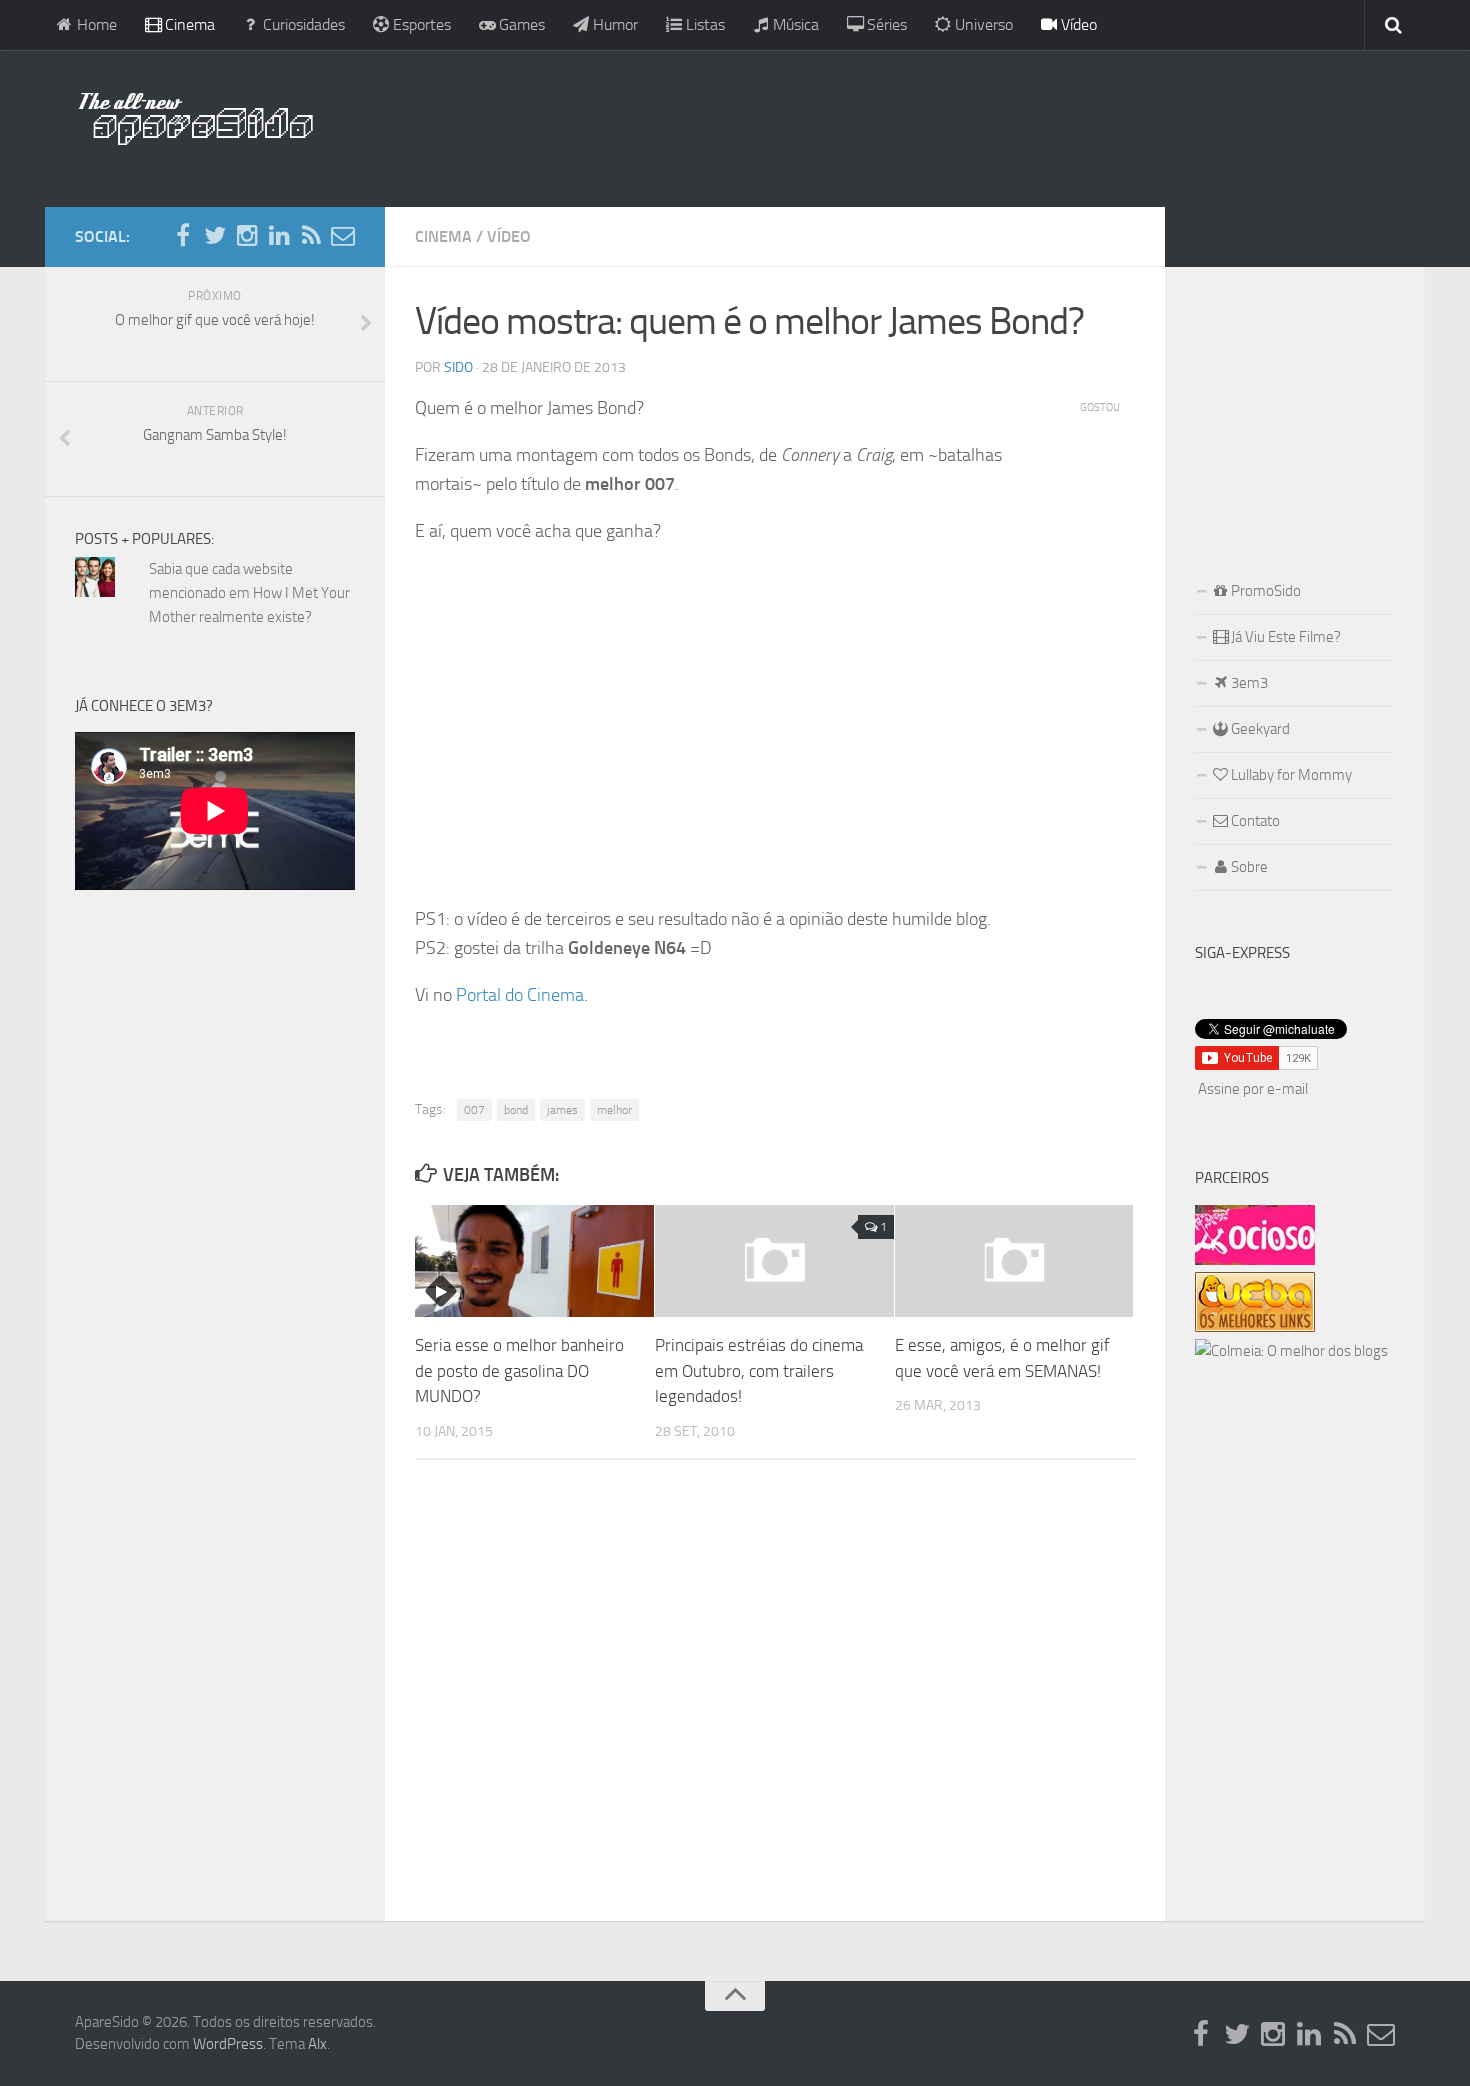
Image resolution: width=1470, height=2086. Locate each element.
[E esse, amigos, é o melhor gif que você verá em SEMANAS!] (1014, 1261)
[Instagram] (247, 236)
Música (794, 24)
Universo (982, 24)
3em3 (1248, 683)
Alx (317, 2044)
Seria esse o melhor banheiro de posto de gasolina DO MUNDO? (519, 1370)
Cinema (188, 24)
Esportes (420, 24)
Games (520, 24)
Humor (613, 24)
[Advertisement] (865, 125)
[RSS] (311, 236)
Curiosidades (302, 24)
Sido (458, 367)
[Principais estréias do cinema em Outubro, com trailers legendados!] (774, 1261)
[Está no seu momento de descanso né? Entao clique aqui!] (1255, 1260)
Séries (885, 24)
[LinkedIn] (279, 236)
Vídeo (1077, 24)
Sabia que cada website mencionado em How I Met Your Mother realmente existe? (249, 593)
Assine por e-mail (1253, 1089)
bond (516, 1110)
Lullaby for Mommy (1290, 775)
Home (95, 24)
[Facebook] (183, 236)
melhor (614, 1110)
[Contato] (343, 236)
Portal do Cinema (520, 995)
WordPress (228, 2044)
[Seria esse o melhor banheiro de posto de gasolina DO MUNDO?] (534, 1261)
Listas (703, 24)
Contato (1254, 821)
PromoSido (1264, 591)
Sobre (1248, 867)
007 (474, 1110)
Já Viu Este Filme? (1284, 637)
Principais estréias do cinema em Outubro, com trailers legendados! (759, 1370)
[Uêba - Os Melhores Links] (1255, 1327)
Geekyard (1259, 729)
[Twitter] (215, 236)
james (562, 1110)
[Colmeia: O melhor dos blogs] (1291, 1351)
